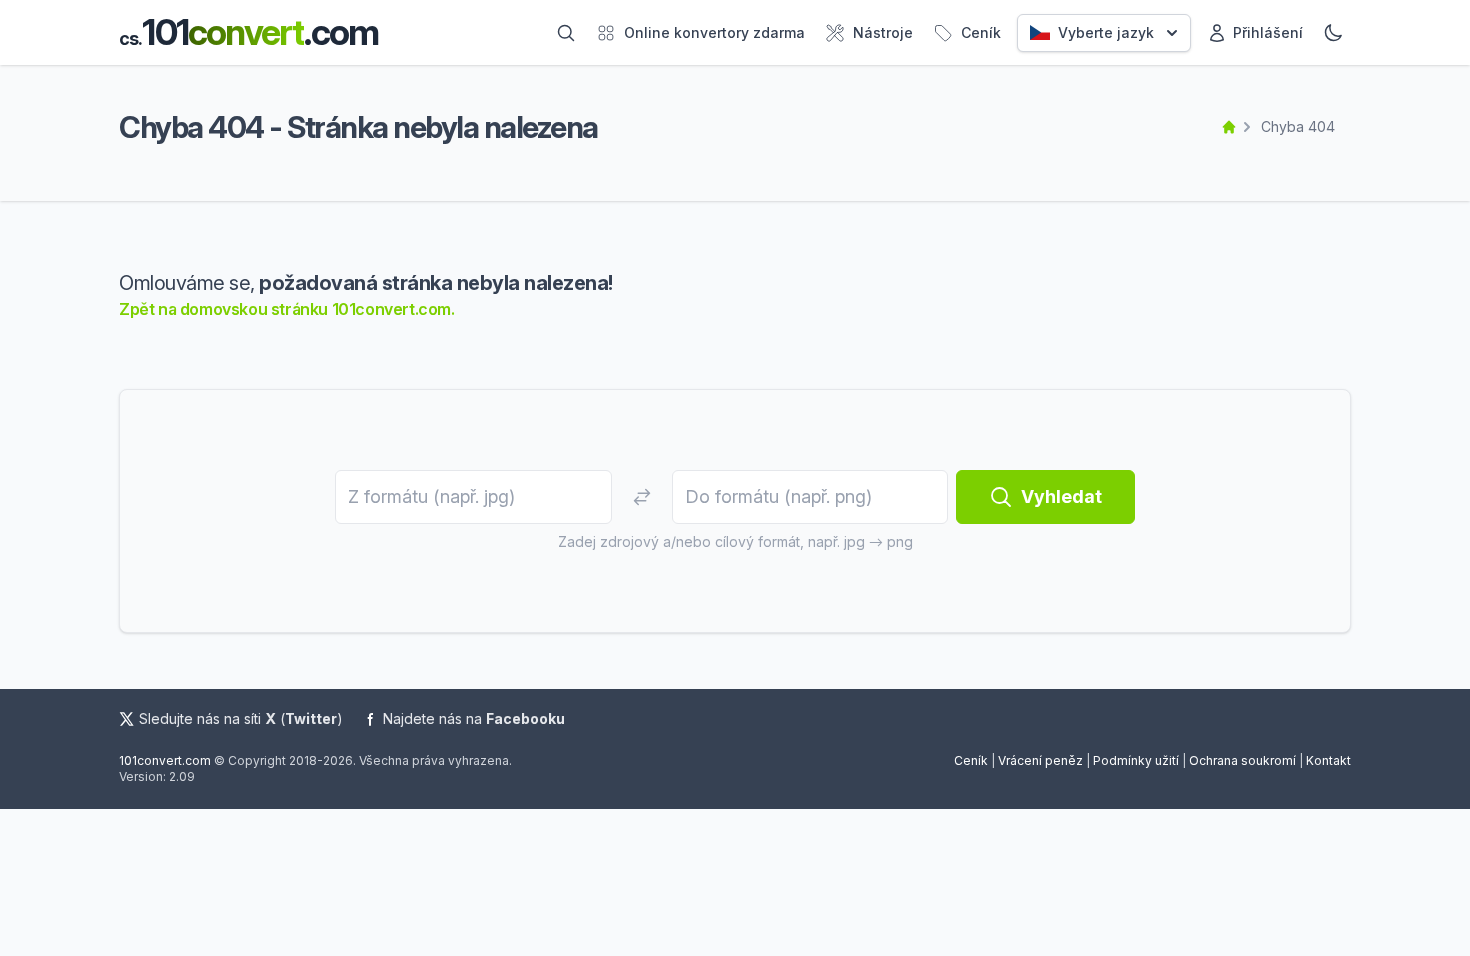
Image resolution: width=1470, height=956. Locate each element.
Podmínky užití (1136, 760)
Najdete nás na (474, 718)
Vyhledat (1061, 496)
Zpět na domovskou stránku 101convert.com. (287, 309)
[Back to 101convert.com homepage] (1229, 127)
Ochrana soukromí (1242, 760)
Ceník (971, 760)
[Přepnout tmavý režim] (1333, 33)
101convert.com (165, 760)
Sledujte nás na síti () (241, 718)
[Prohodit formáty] (642, 497)
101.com (248, 32)
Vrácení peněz (1040, 760)
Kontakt (1328, 760)
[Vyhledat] (566, 33)
